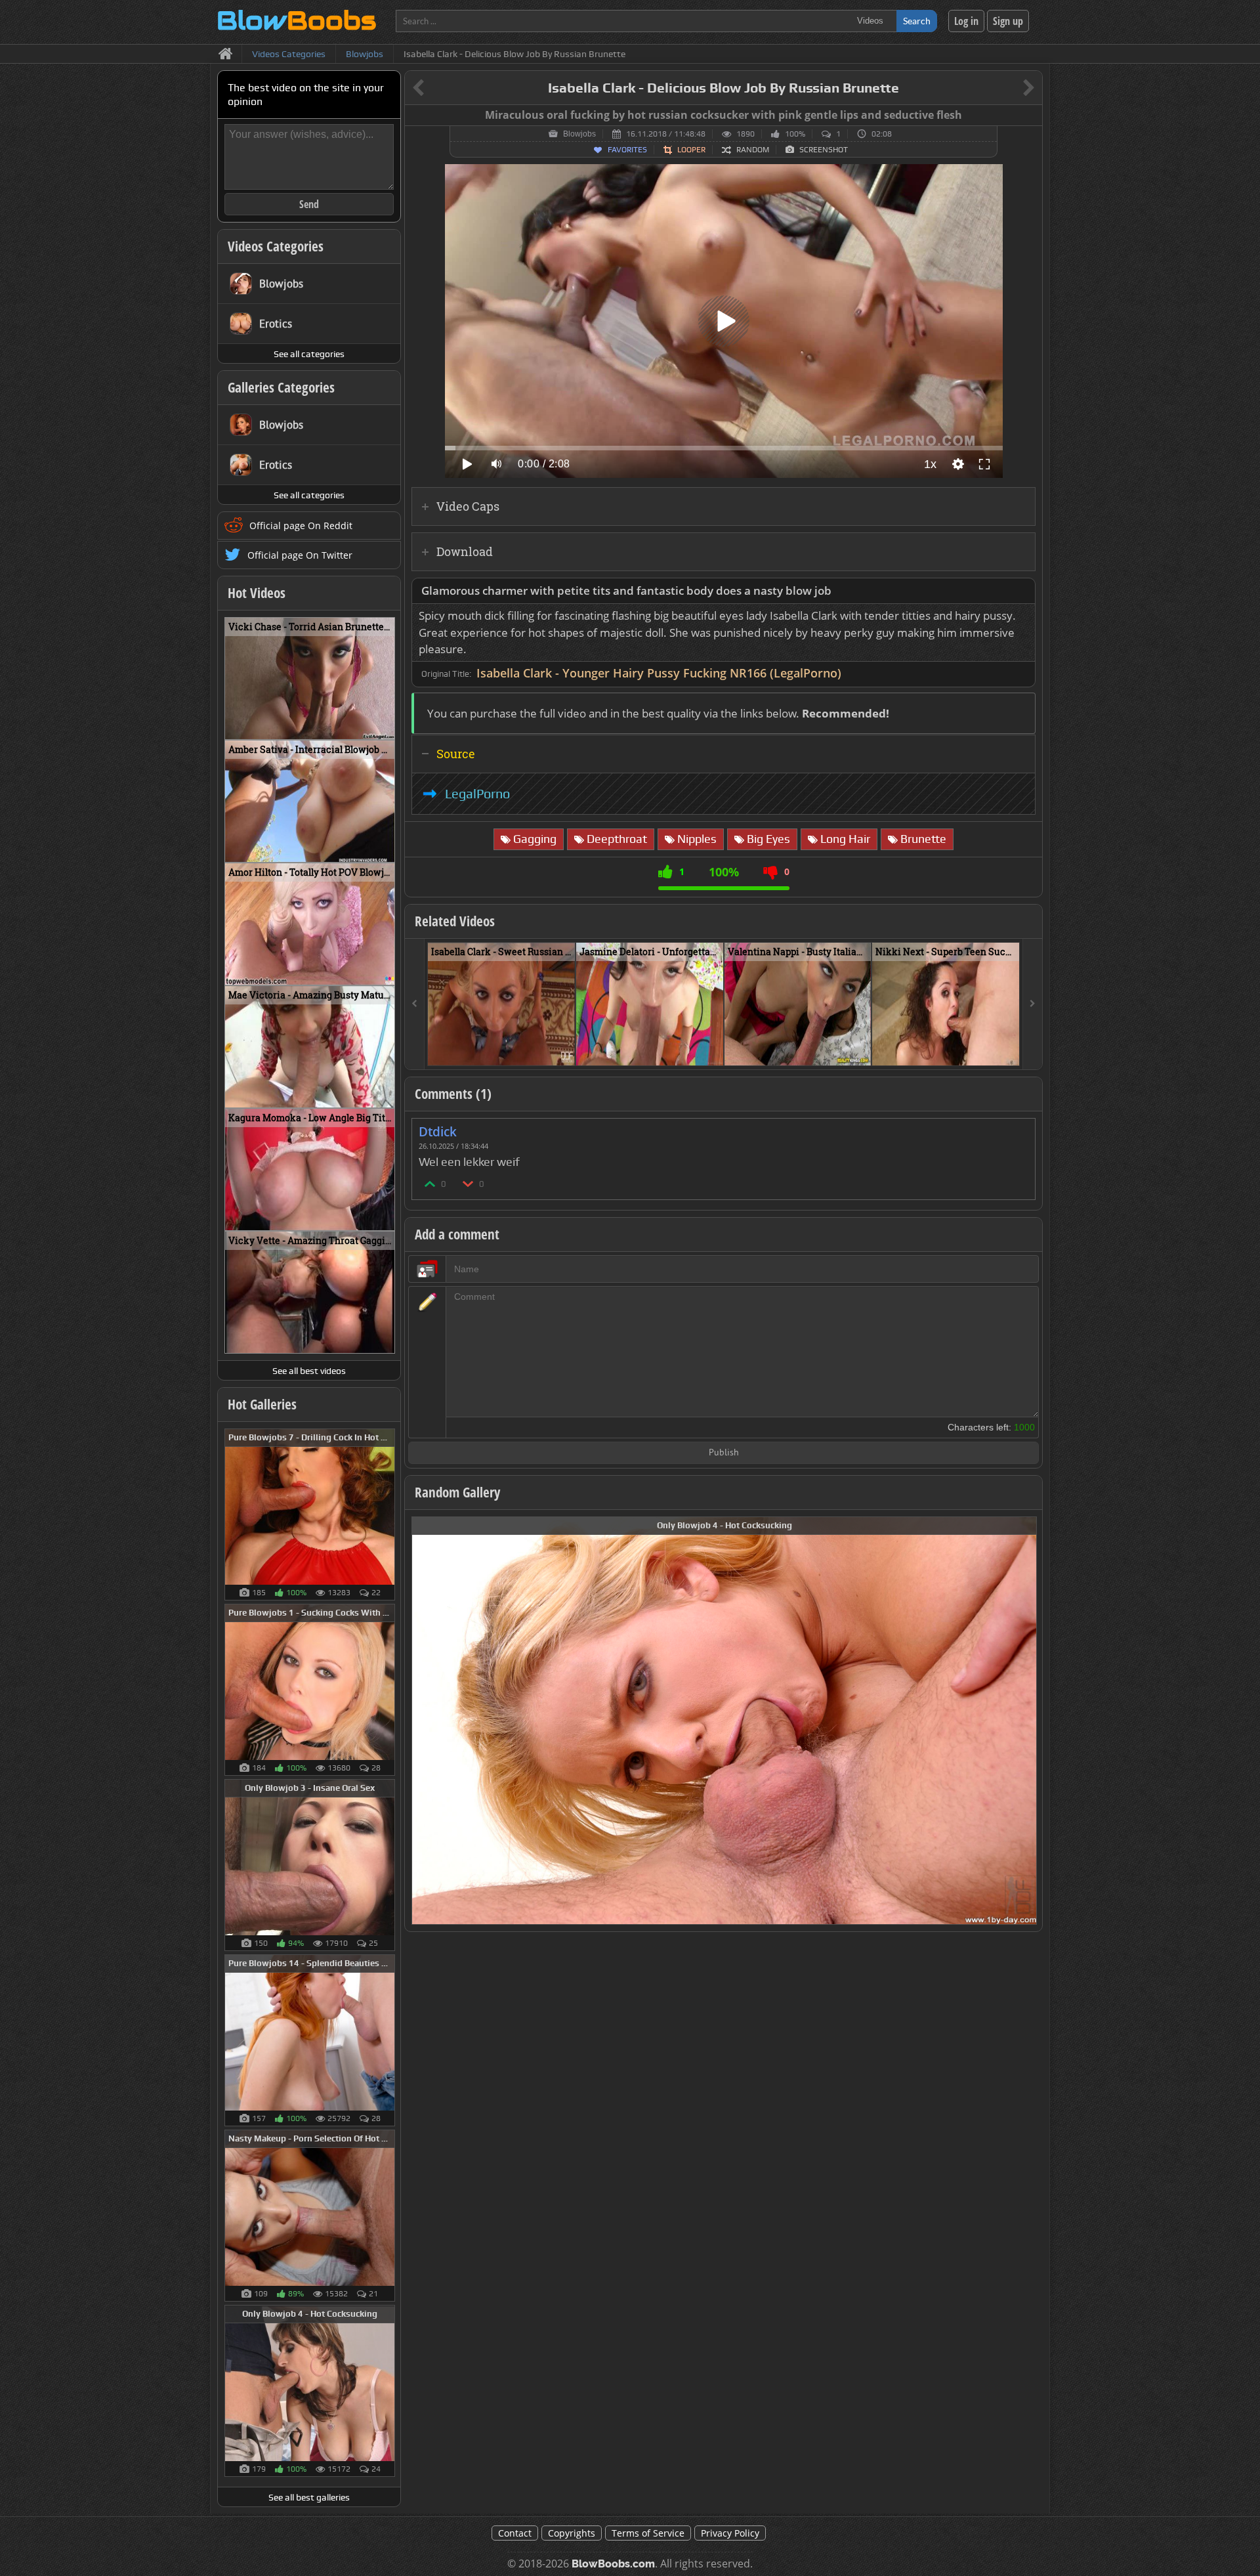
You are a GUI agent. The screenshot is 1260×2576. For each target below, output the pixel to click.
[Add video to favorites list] (566, 1050)
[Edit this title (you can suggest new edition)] (1010, 88)
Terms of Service (648, 2533)
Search (917, 21)
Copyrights (572, 2533)
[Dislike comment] (469, 1183)
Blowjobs (579, 134)
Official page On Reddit (301, 526)
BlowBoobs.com (613, 2564)
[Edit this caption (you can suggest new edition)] (1031, 116)
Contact (515, 2533)
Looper (691, 150)
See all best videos (309, 1371)
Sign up (1008, 21)
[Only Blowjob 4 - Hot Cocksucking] (724, 1720)
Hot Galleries (262, 1404)
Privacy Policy (730, 2533)
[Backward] (415, 1004)
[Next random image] (1025, 1721)
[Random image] (388, 1514)
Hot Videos (257, 593)
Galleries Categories (281, 387)
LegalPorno (477, 794)
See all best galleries (309, 2497)
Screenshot (824, 150)
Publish (724, 1453)
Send (309, 204)
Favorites (627, 150)
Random (753, 150)
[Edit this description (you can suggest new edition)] (1023, 591)
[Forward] (1032, 1004)
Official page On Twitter (300, 555)
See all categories (309, 354)
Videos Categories (276, 246)
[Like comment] (430, 1183)
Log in (966, 21)
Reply (1018, 1127)
